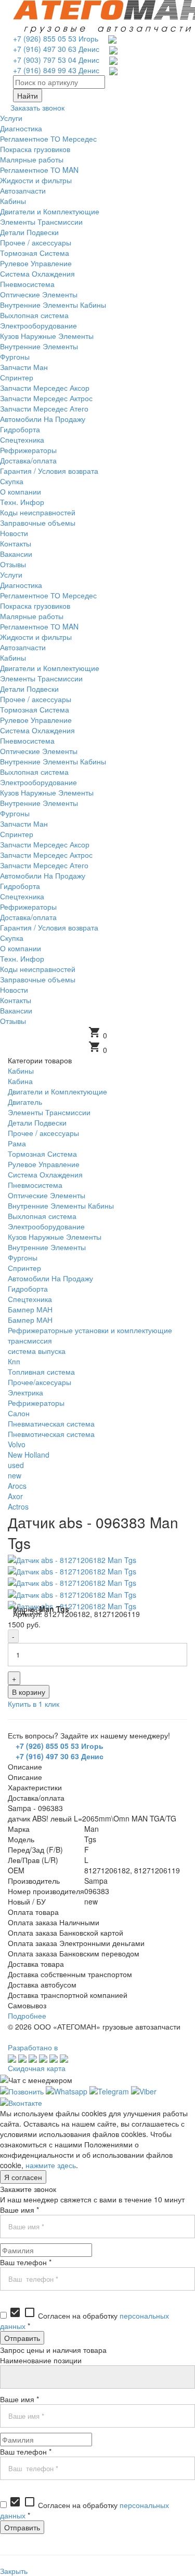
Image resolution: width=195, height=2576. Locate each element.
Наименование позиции (41, 2360)
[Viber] (144, 2090)
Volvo (17, 1444)
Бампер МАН (30, 1309)
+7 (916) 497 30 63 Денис (56, 49)
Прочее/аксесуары (40, 1382)
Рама (17, 1143)
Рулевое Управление (44, 1164)
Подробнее (27, 2016)
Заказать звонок (37, 107)
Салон (19, 1413)
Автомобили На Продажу (50, 1278)
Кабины (21, 1071)
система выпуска (37, 1351)
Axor (15, 1496)
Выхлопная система (42, 1216)
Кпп (14, 1361)
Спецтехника (30, 1299)
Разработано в (33, 2047)
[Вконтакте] (21, 2102)
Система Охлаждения (45, 1174)
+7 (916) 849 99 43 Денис (56, 70)
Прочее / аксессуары (43, 1133)
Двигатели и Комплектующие (57, 1091)
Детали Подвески (37, 1122)
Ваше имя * (19, 2210)
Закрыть (14, 2571)
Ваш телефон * (26, 2262)
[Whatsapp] (67, 2090)
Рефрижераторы (36, 1403)
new (15, 1475)
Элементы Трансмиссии (49, 1112)
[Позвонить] (22, 2090)
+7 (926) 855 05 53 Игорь (56, 38)
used (16, 1465)
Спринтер (24, 1268)
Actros (18, 1506)
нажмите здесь (51, 2165)
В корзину (29, 1692)
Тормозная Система (42, 1154)
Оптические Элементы (47, 1195)
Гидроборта (28, 1289)
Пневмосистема (35, 1185)
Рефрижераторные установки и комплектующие (90, 1330)
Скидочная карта (37, 2068)
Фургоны (23, 1257)
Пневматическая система (51, 1423)
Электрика (25, 1392)
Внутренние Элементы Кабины (61, 1205)
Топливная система (41, 1372)
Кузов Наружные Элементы (55, 1237)
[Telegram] (109, 2090)
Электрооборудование (46, 1226)
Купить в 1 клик (34, 1704)
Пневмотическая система (51, 1434)
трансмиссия (30, 1340)
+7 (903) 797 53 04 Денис (56, 60)
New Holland (29, 1455)
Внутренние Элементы (47, 1247)
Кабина (20, 1081)
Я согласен (23, 2177)
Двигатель (25, 1102)
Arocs (17, 1486)
